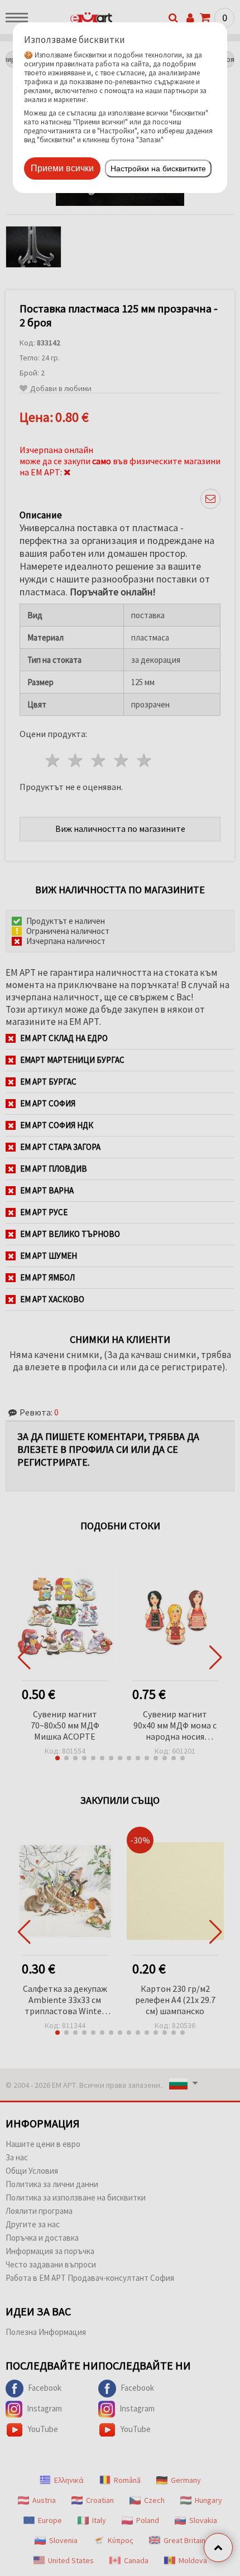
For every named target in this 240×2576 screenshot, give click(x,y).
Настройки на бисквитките (158, 168)
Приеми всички (62, 168)
